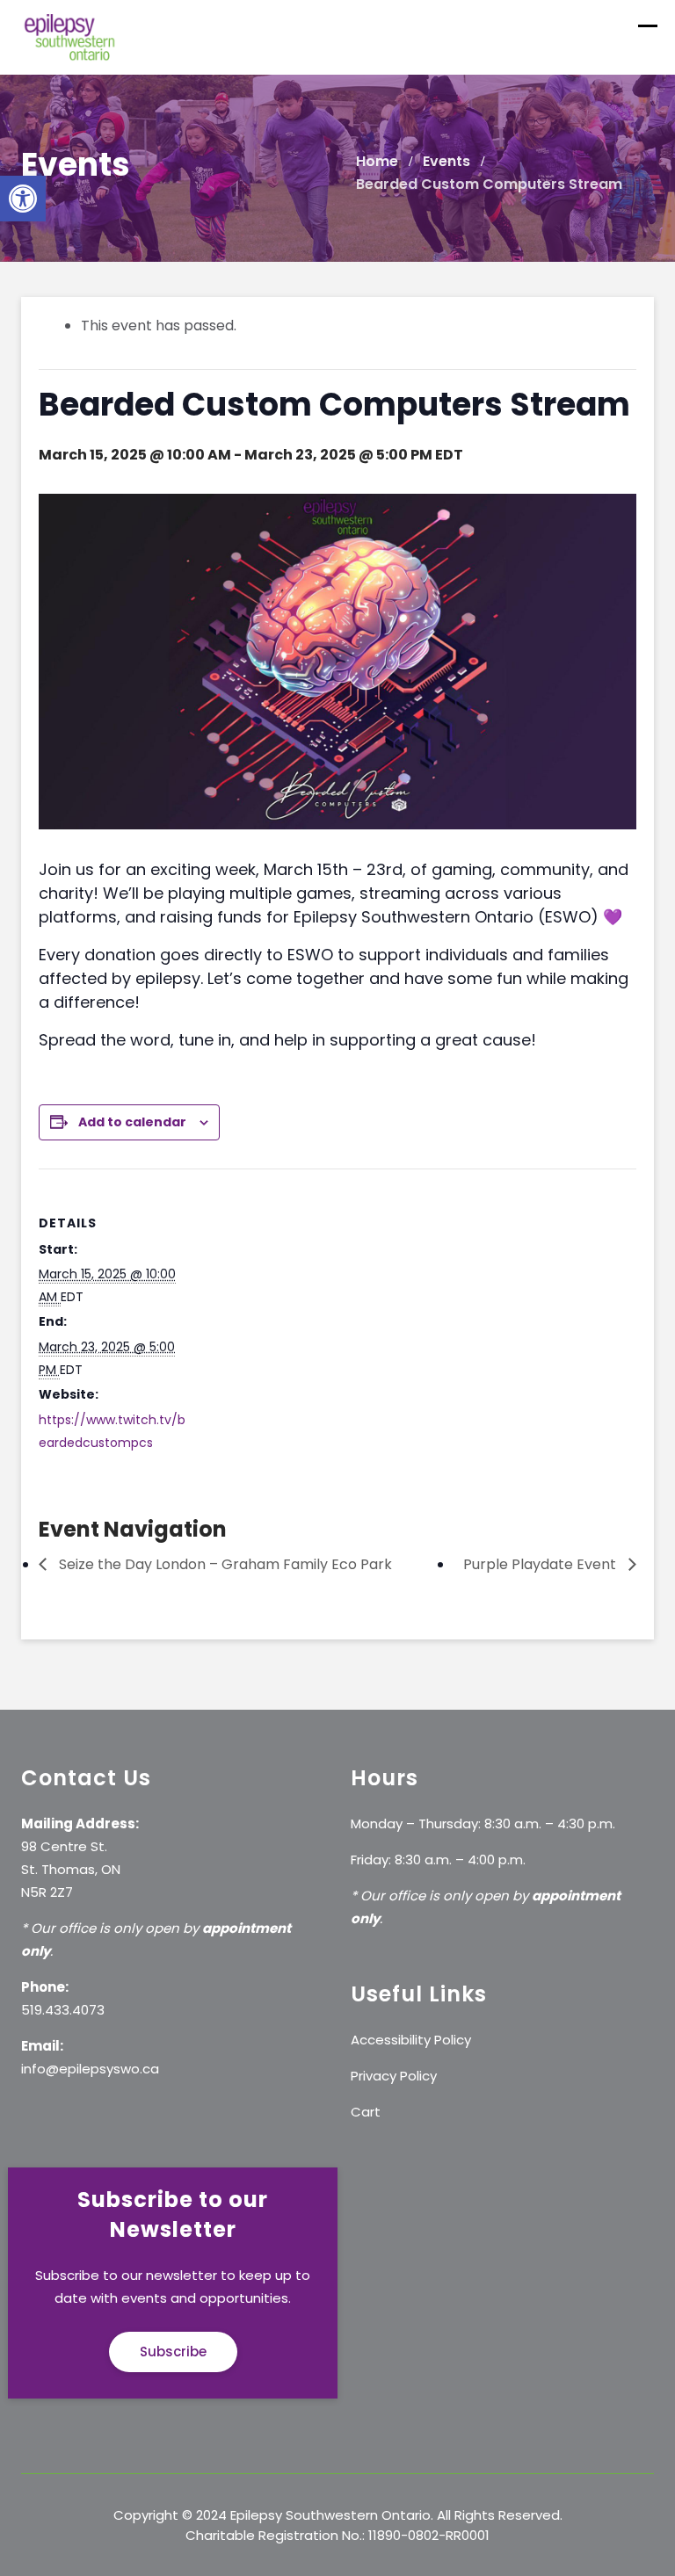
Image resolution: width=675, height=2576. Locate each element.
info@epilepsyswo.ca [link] (90, 2069)
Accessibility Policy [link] (411, 2040)
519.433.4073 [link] (63, 2010)
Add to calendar (132, 1122)
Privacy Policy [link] (394, 2076)
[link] (23, 199)
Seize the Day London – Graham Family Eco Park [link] (224, 1564)
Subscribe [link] (173, 2352)
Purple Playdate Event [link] (541, 1564)
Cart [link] (366, 2112)
